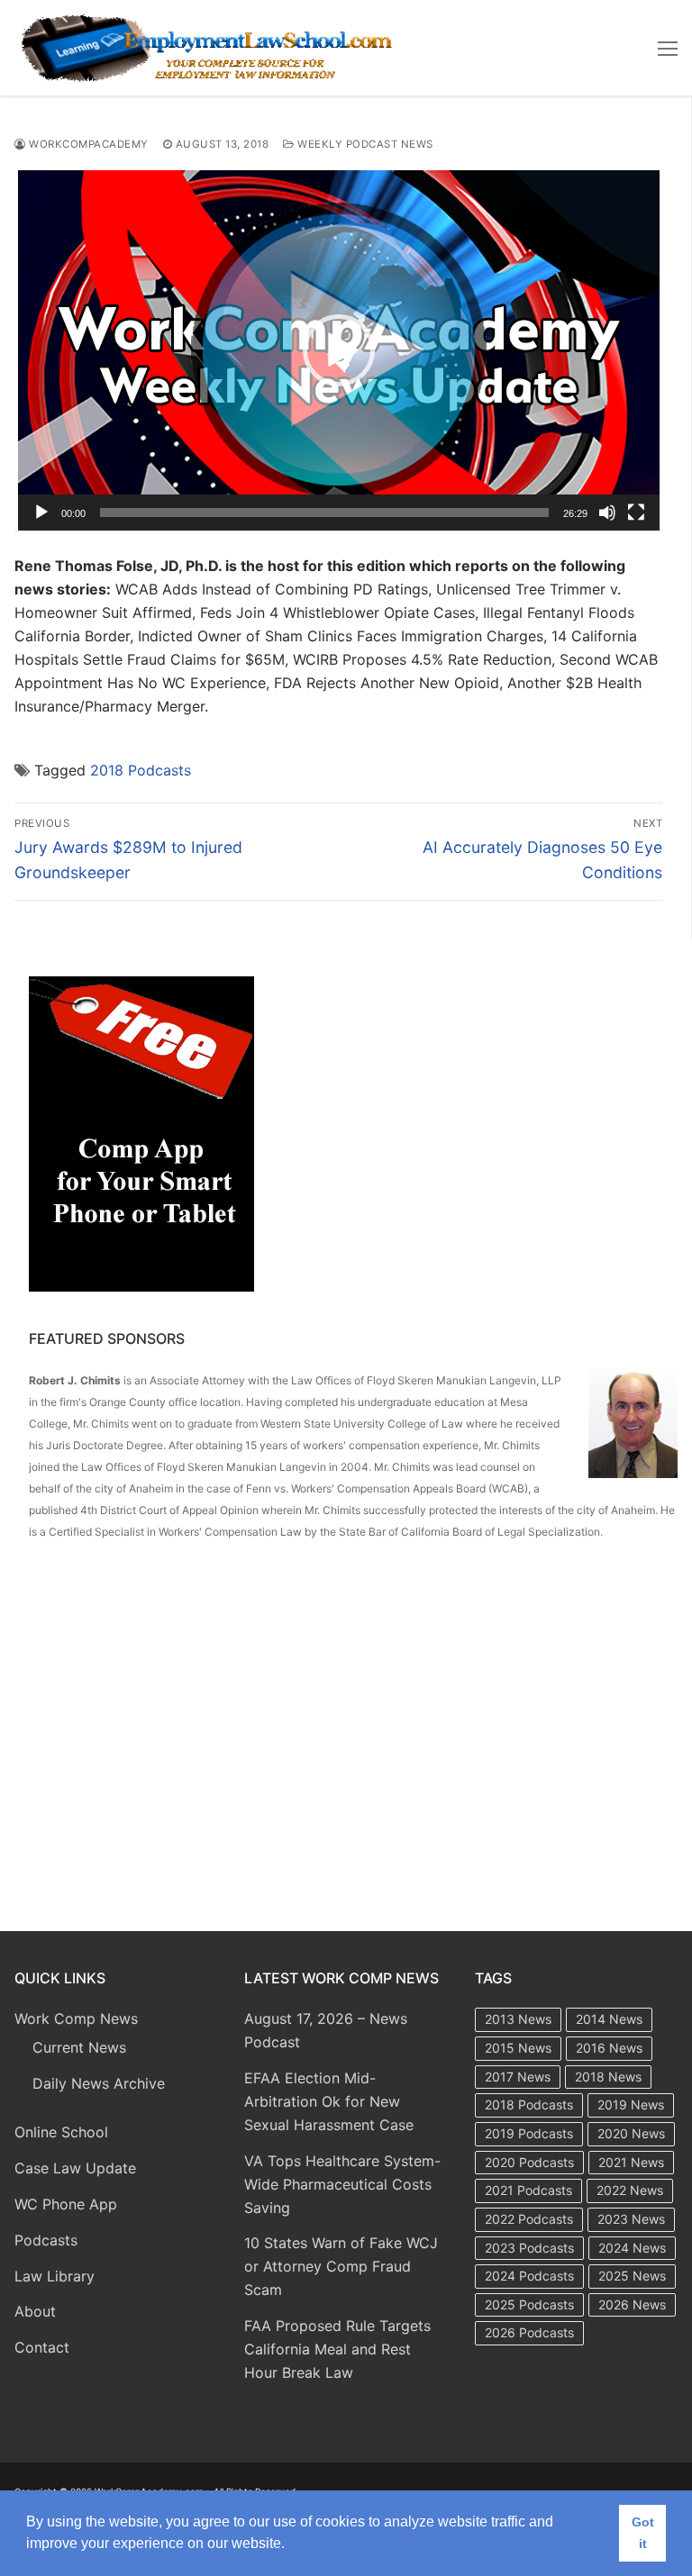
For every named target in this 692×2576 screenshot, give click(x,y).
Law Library (55, 2276)
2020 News (631, 2133)
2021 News (631, 2162)
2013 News (518, 2019)
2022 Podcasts (529, 2219)
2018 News (608, 2077)
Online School (61, 2132)
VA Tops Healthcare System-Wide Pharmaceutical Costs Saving (342, 2184)
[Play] (41, 512)
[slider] (324, 512)
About (35, 2311)
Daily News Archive (99, 2083)
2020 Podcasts (529, 2162)
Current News (79, 2047)
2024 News (632, 2248)
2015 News (518, 2048)
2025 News (632, 2276)
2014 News (609, 2019)
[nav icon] (668, 48)
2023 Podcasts (529, 2248)
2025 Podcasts (529, 2304)
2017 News (518, 2077)
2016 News (609, 2048)
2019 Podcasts (529, 2133)
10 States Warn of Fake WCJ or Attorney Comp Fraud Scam (341, 2266)
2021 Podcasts (528, 2190)
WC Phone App (66, 2204)
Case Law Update (75, 2168)
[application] (339, 350)
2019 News (631, 2104)
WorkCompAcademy (87, 144)
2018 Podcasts (141, 770)
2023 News (631, 2219)
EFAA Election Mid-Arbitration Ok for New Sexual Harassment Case (329, 2101)
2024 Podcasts (529, 2276)
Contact (42, 2347)
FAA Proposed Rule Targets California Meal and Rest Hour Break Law (337, 2349)
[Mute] (607, 512)
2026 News (632, 2304)
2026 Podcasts (529, 2332)
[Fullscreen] (636, 512)
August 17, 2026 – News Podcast (326, 2030)
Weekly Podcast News (364, 144)
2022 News (630, 2190)
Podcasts (46, 2240)
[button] (339, 350)
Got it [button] (643, 2533)
